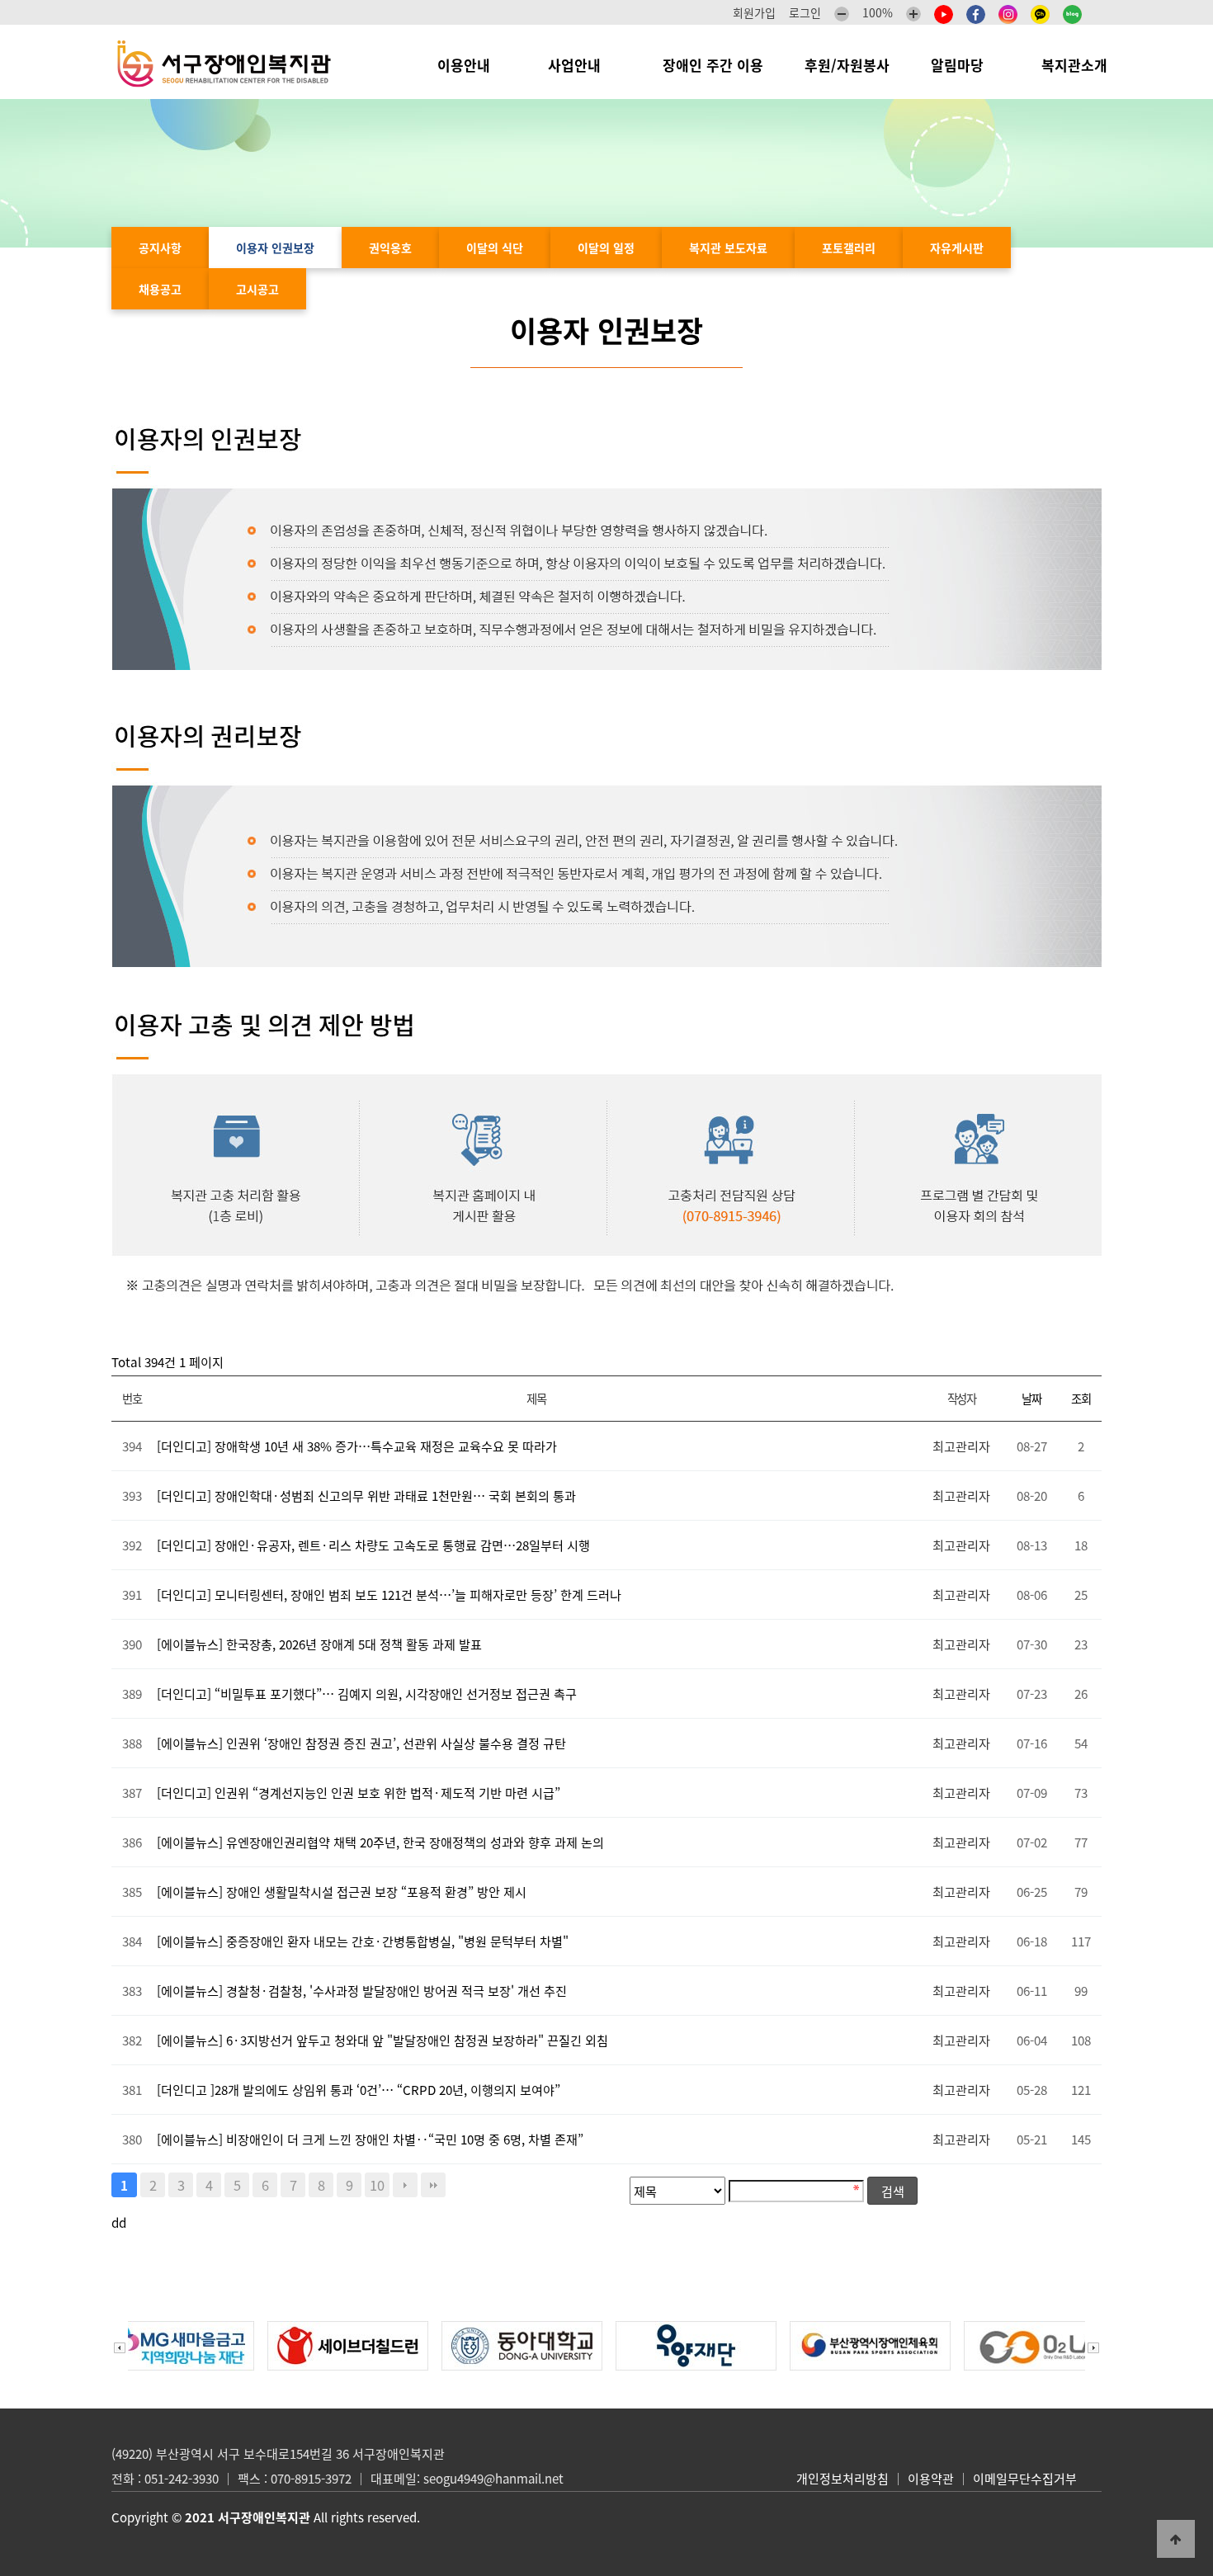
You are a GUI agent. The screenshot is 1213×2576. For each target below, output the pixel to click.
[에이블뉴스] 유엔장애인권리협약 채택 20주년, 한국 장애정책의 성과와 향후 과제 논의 (380, 1842)
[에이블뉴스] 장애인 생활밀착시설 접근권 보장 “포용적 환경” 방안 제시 (342, 1892)
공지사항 (160, 248)
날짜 (1031, 1399)
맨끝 (433, 2185)
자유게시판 (957, 248)
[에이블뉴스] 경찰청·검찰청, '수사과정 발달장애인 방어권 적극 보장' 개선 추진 (362, 1991)
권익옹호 (390, 248)
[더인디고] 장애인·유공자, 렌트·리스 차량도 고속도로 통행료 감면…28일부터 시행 (373, 1545)
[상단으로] (1176, 2539)
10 (377, 2185)
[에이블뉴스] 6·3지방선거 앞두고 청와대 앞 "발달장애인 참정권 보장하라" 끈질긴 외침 (382, 2040)
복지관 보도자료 (728, 248)
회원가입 (754, 12)
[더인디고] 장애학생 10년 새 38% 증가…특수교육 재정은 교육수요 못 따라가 (357, 1446)
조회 (1081, 1399)
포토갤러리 (849, 248)
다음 (405, 2185)
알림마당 (965, 65)
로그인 (805, 12)
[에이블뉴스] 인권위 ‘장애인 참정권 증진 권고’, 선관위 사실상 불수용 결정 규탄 (361, 1743)
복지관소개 (1078, 65)
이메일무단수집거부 (1025, 2479)
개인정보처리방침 (842, 2479)
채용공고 (160, 289)
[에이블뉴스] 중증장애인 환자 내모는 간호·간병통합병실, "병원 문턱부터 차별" (363, 1941)
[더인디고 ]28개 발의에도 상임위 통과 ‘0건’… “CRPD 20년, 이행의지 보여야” (359, 2090)
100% (878, 12)
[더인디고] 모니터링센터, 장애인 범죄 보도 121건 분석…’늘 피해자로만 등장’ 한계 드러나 (389, 1595)
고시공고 (257, 289)
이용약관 (931, 2479)
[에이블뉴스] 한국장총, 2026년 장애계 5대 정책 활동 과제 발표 (319, 1644)
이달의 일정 (606, 248)
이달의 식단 (495, 248)
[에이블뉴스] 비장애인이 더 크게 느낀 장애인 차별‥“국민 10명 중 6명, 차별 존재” (370, 2139)
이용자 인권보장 (275, 248)
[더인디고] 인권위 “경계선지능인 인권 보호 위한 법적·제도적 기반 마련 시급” (359, 1793)
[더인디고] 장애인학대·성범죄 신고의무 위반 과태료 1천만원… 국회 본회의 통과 (366, 1496)
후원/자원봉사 (847, 65)
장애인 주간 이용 (713, 65)
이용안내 (472, 65)
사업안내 (585, 65)
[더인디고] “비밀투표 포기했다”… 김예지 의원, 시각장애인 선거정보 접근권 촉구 (367, 1694)
